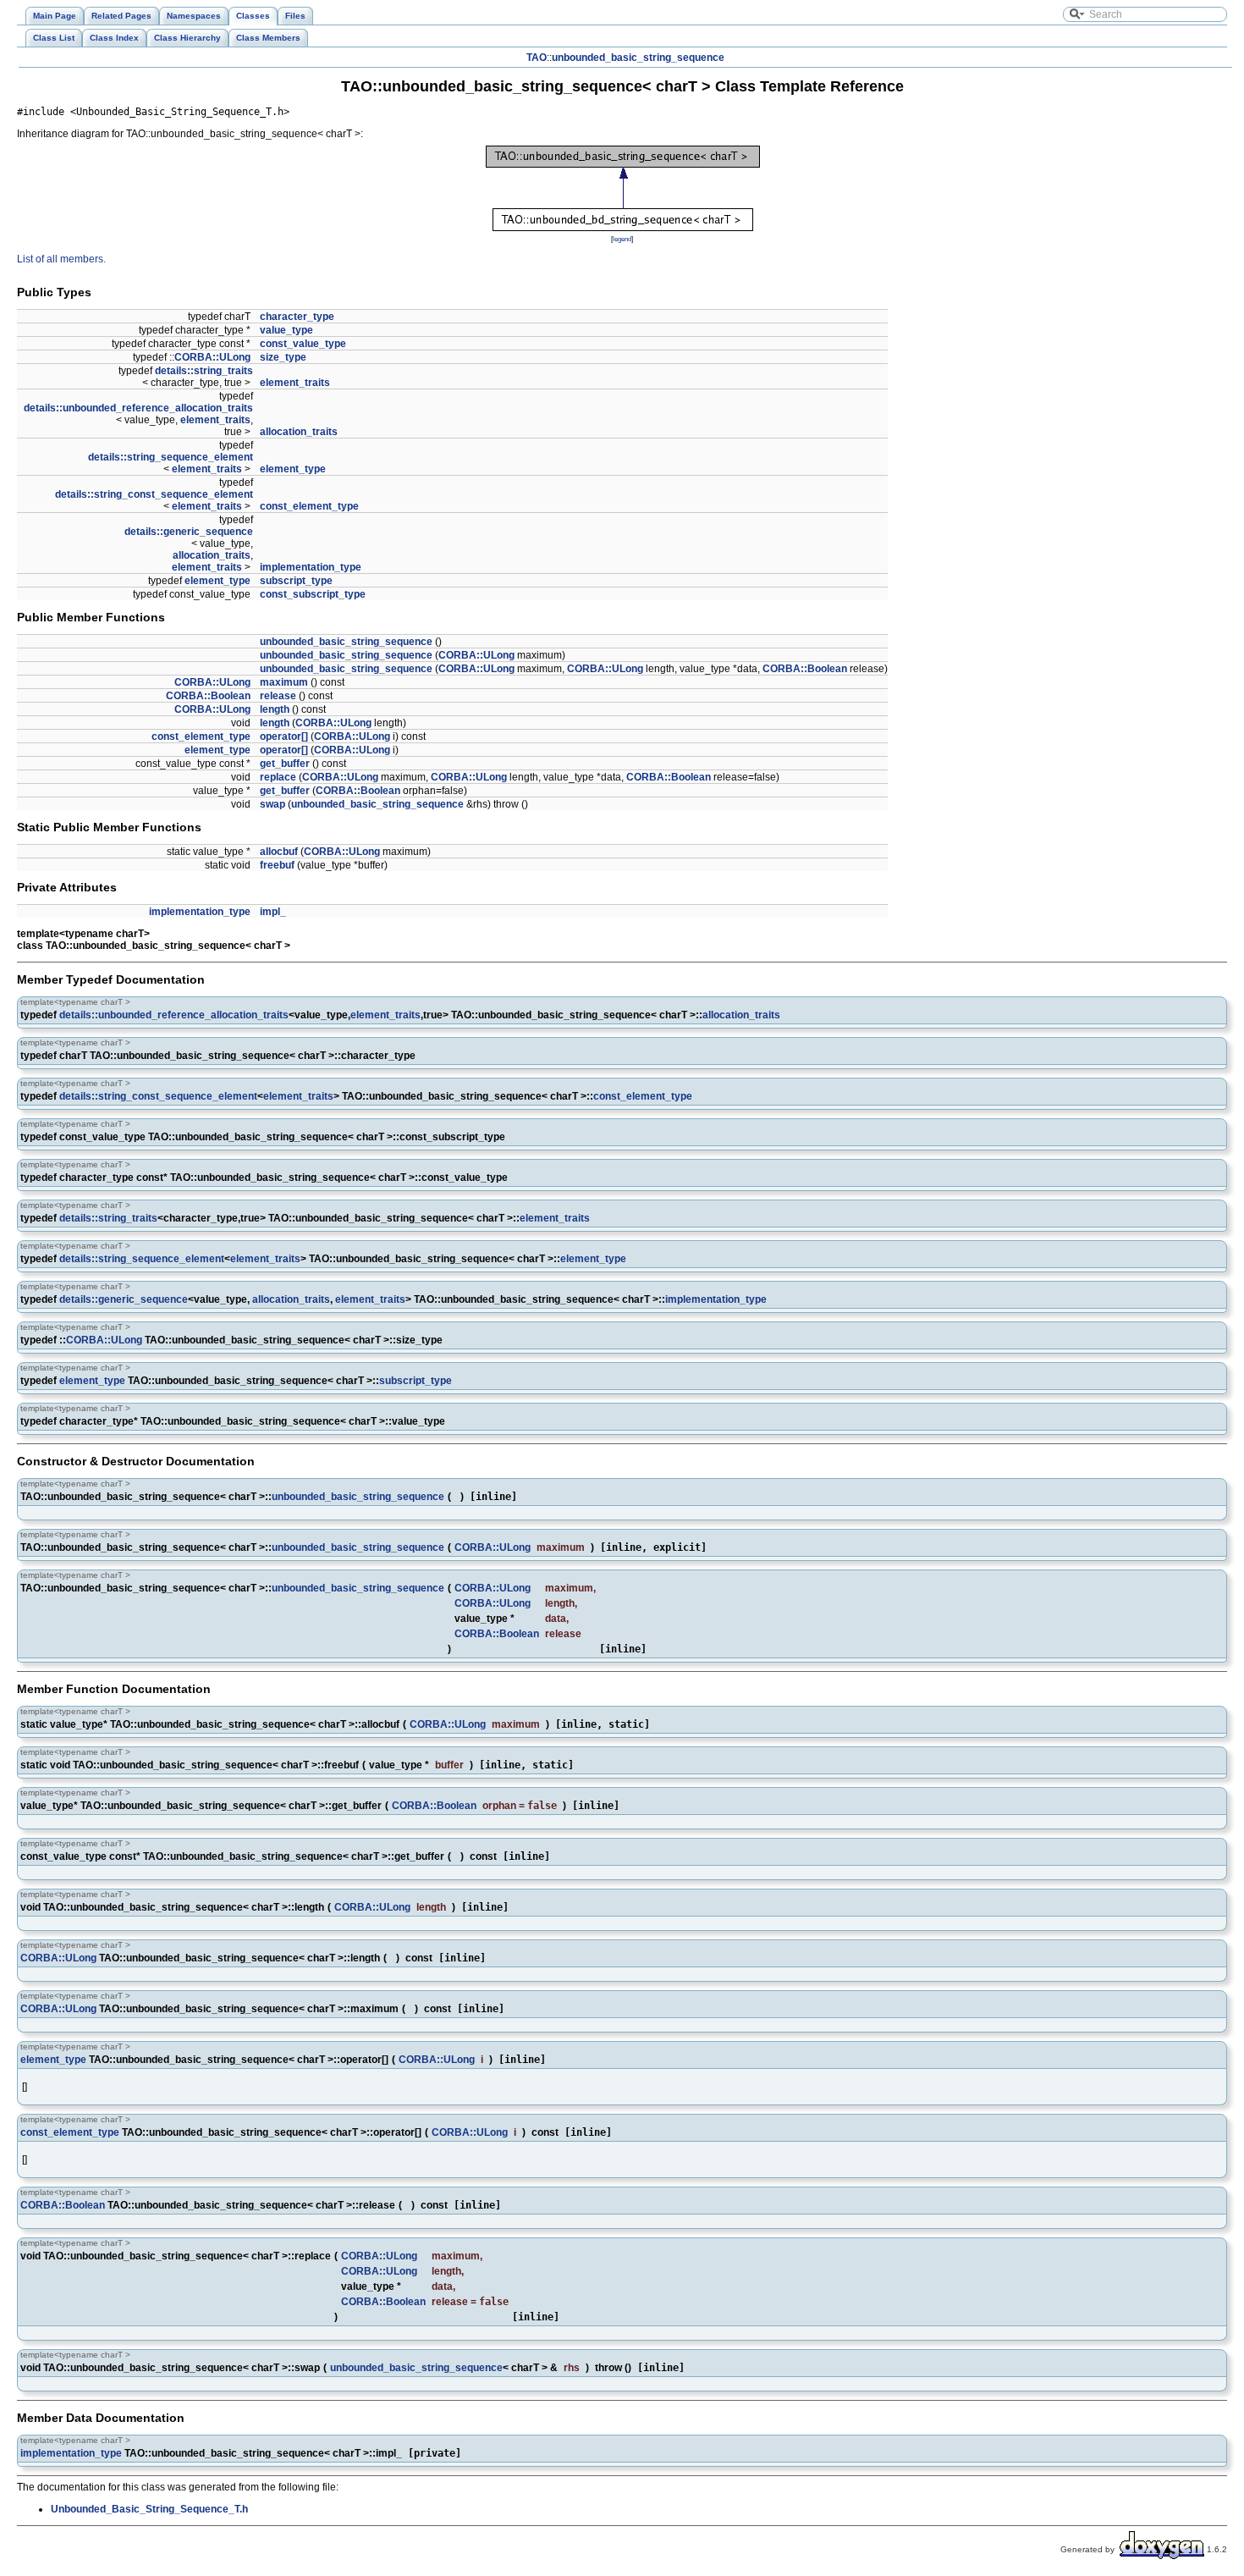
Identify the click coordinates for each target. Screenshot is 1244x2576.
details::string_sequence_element (171, 457)
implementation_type (311, 567)
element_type (293, 469)
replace (278, 777)
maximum (284, 682)
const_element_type (309, 506)
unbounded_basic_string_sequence (638, 58)
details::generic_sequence (189, 532)
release (278, 696)
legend (622, 239)
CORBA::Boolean (805, 669)
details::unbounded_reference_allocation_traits (138, 408)
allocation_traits (299, 432)
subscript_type (296, 581)
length (275, 709)
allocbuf (279, 852)
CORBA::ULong (212, 357)
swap (272, 804)
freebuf (277, 865)
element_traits (295, 383)
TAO (537, 58)
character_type (297, 317)
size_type (283, 357)
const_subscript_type (313, 594)
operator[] (284, 736)
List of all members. (61, 259)
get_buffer (285, 764)
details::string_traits (204, 371)
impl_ (273, 912)
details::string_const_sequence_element (154, 494)
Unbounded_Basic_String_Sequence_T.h (149, 2509)
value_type (286, 330)
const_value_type (303, 344)
